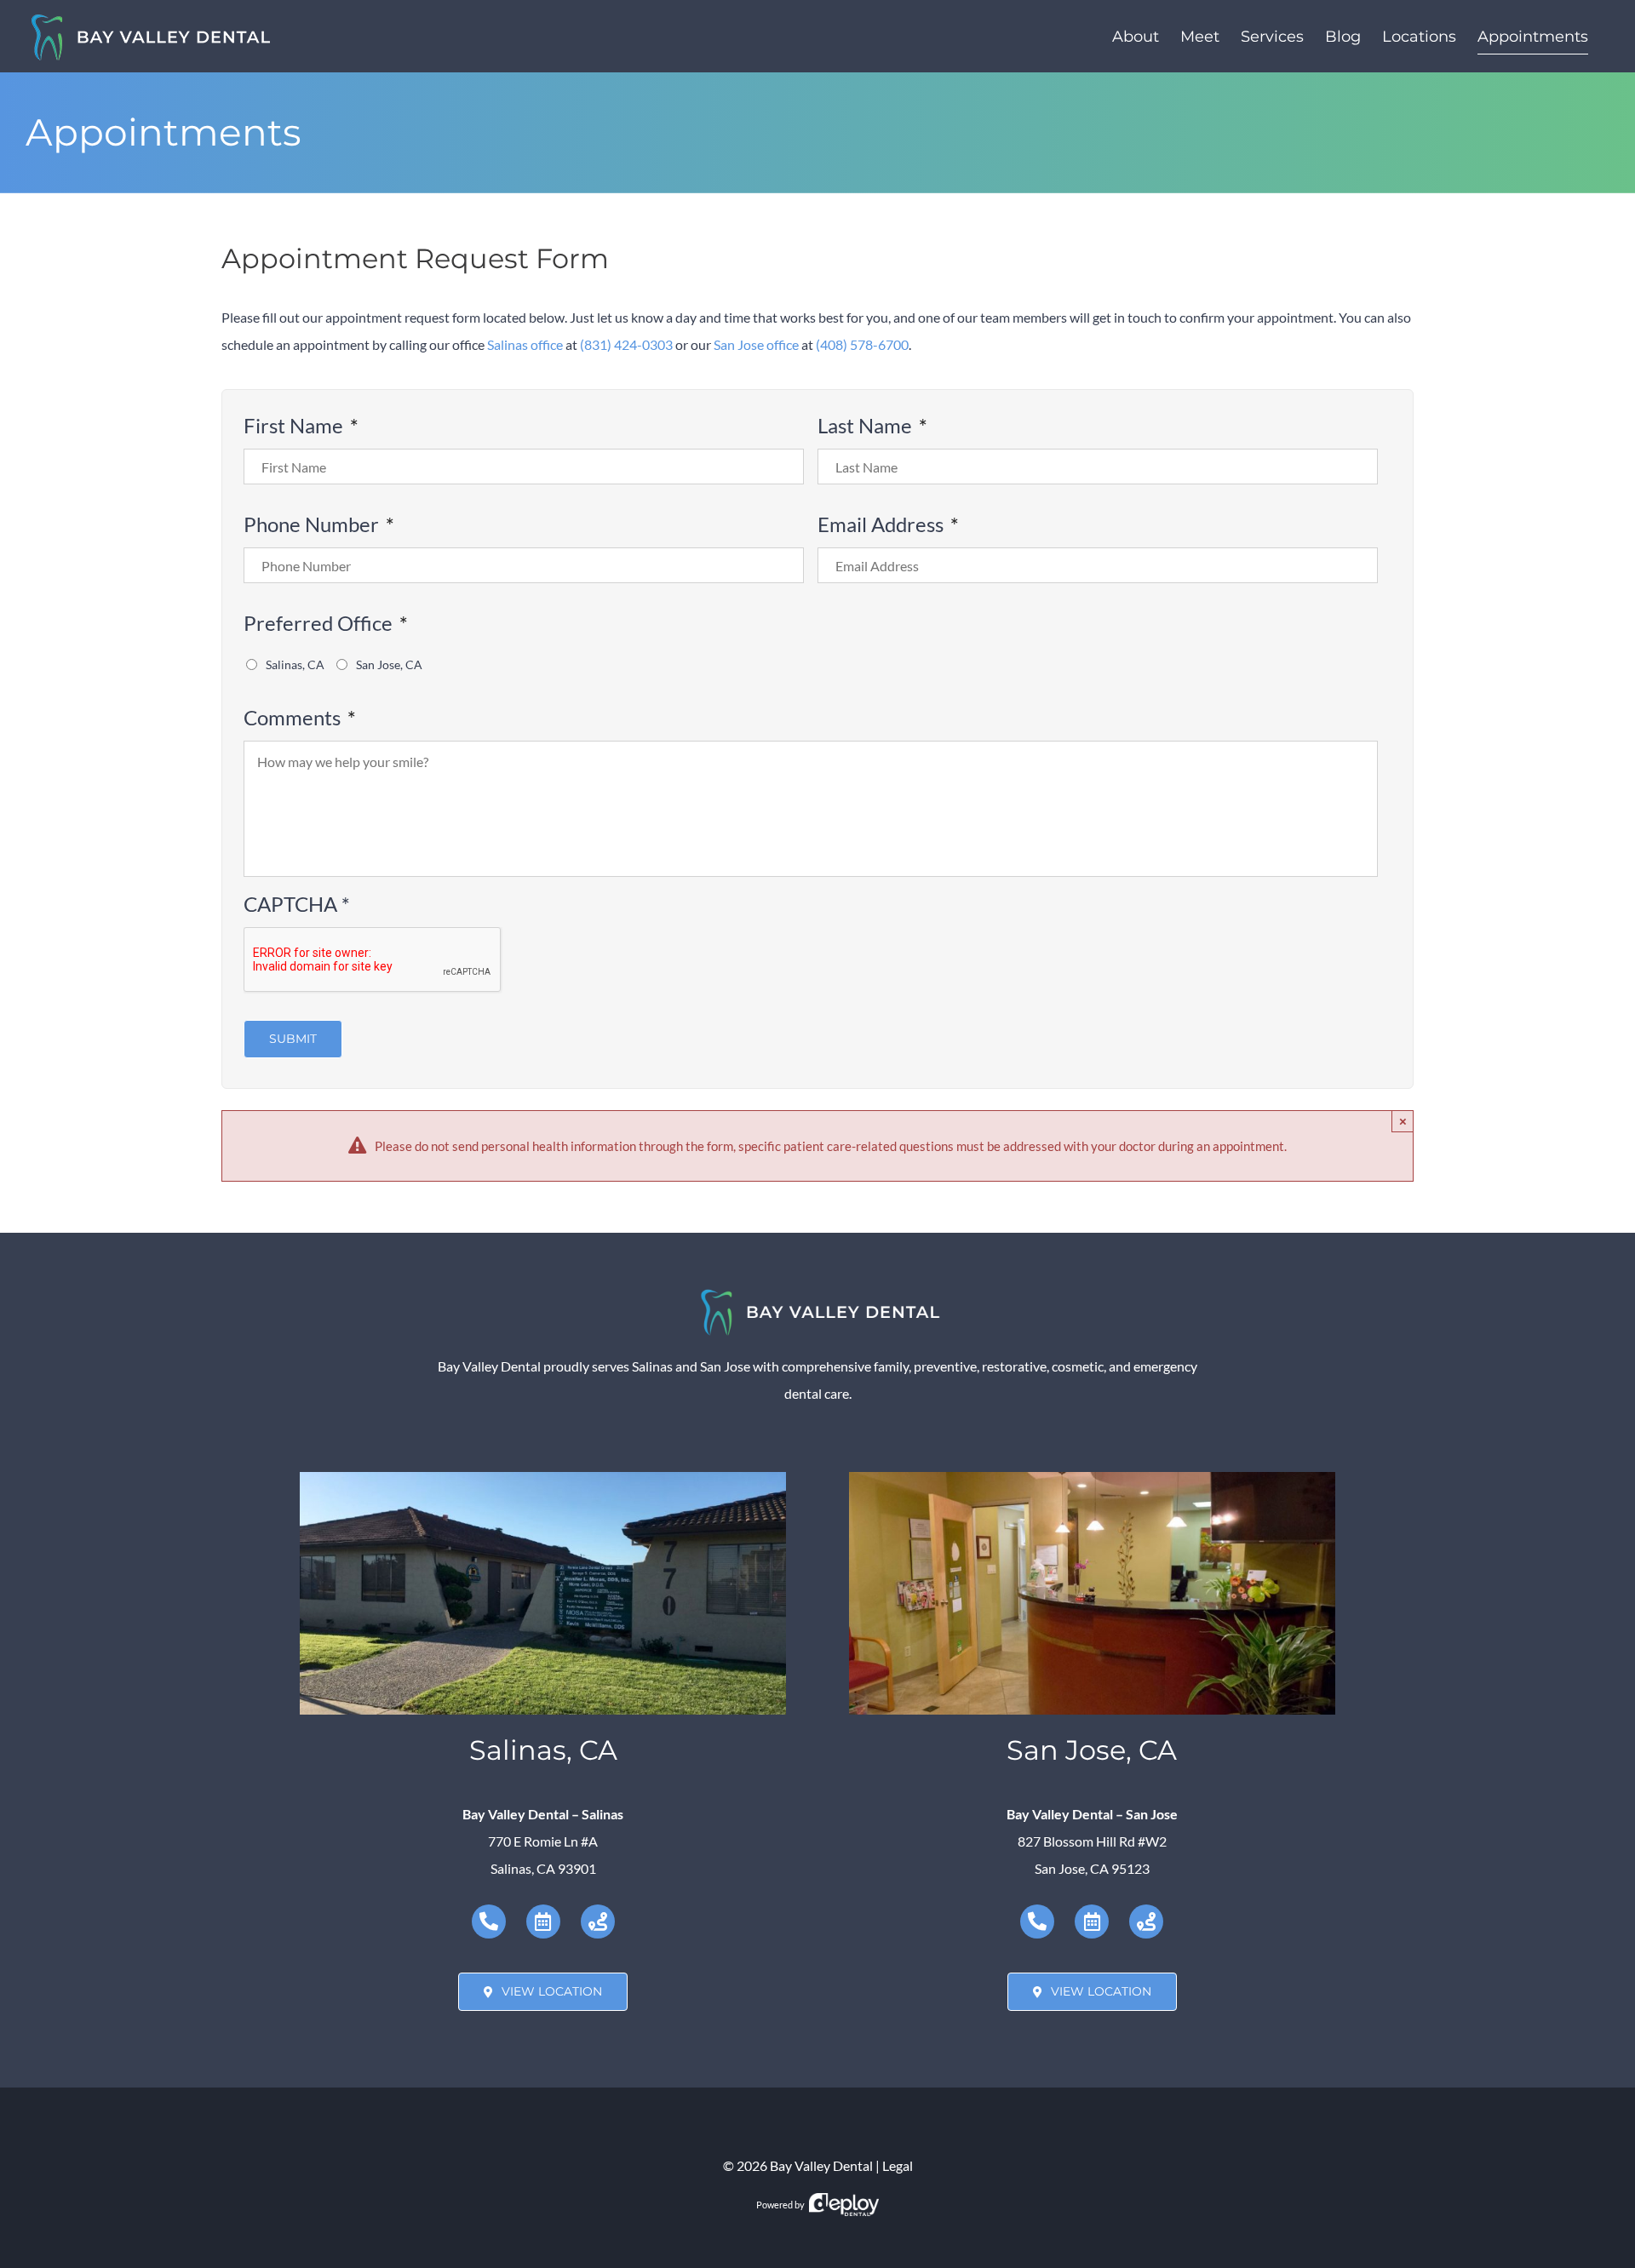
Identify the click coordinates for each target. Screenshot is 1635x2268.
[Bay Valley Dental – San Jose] (1092, 1478)
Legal (898, 2165)
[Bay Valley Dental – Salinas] (543, 1478)
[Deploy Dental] (844, 2205)
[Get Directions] (598, 1921)
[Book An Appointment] (543, 1921)
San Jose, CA (389, 664)
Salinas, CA (295, 664)
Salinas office (525, 344)
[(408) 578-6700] (1037, 1921)
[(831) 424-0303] (489, 1921)
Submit (293, 1039)
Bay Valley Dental (821, 2165)
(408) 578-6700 (862, 344)
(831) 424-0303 (626, 344)
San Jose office (756, 344)
